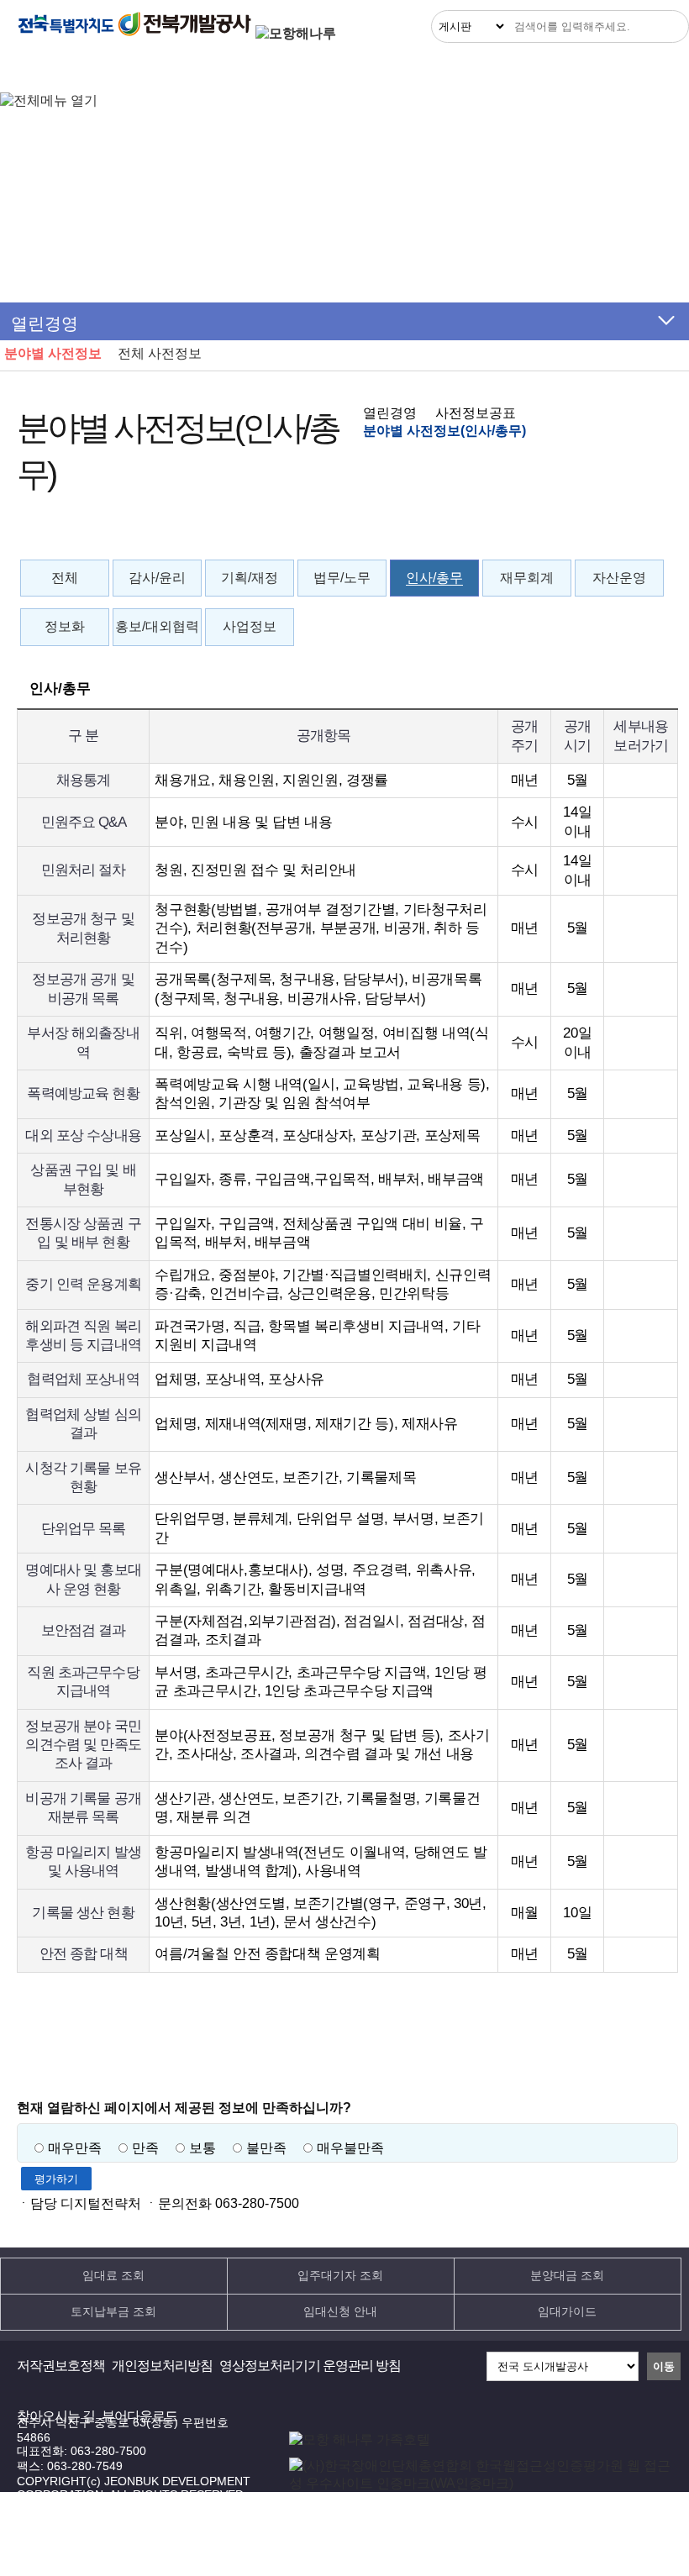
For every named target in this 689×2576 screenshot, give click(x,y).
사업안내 (130, 69)
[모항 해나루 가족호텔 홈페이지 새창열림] (360, 2439)
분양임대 (220, 69)
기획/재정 (250, 578)
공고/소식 (311, 69)
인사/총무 (434, 578)
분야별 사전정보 (53, 353)
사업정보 (250, 626)
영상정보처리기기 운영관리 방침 (310, 2366)
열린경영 (40, 69)
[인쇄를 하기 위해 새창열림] (660, 532)
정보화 (65, 626)
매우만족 (75, 2148)
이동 (664, 2366)
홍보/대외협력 (157, 626)
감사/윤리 (157, 578)
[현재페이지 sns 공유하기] (627, 532)
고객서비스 (406, 69)
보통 (202, 2148)
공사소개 (586, 69)
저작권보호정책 (61, 2366)
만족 (145, 2148)
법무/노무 (342, 578)
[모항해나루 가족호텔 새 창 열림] (296, 33)
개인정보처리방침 (162, 2366)
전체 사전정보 (160, 353)
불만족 (266, 2148)
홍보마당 (497, 69)
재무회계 (527, 578)
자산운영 (619, 578)
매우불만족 (350, 2148)
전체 (65, 578)
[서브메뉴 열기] (666, 320)
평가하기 (56, 2179)
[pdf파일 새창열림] (481, 2483)
